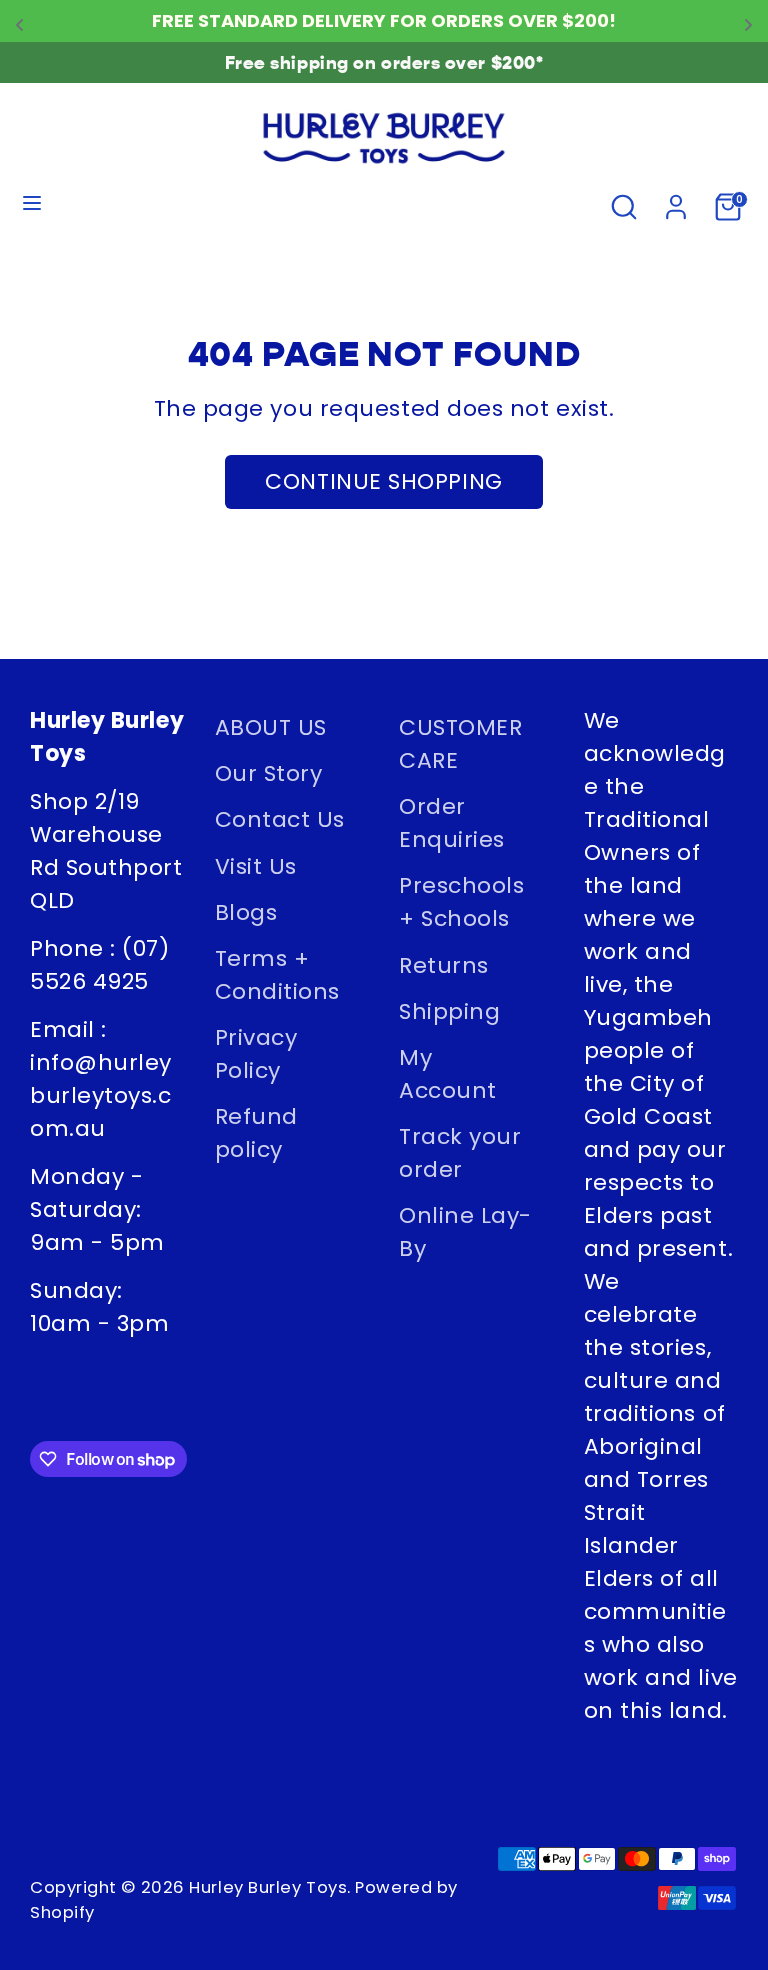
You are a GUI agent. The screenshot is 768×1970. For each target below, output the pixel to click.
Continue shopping (383, 481)
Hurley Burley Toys (268, 1887)
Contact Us (280, 819)
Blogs (246, 912)
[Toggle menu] (32, 207)
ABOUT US (271, 727)
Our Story (269, 773)
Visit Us (256, 866)
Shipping (449, 1011)
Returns (444, 965)
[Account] (676, 203)
